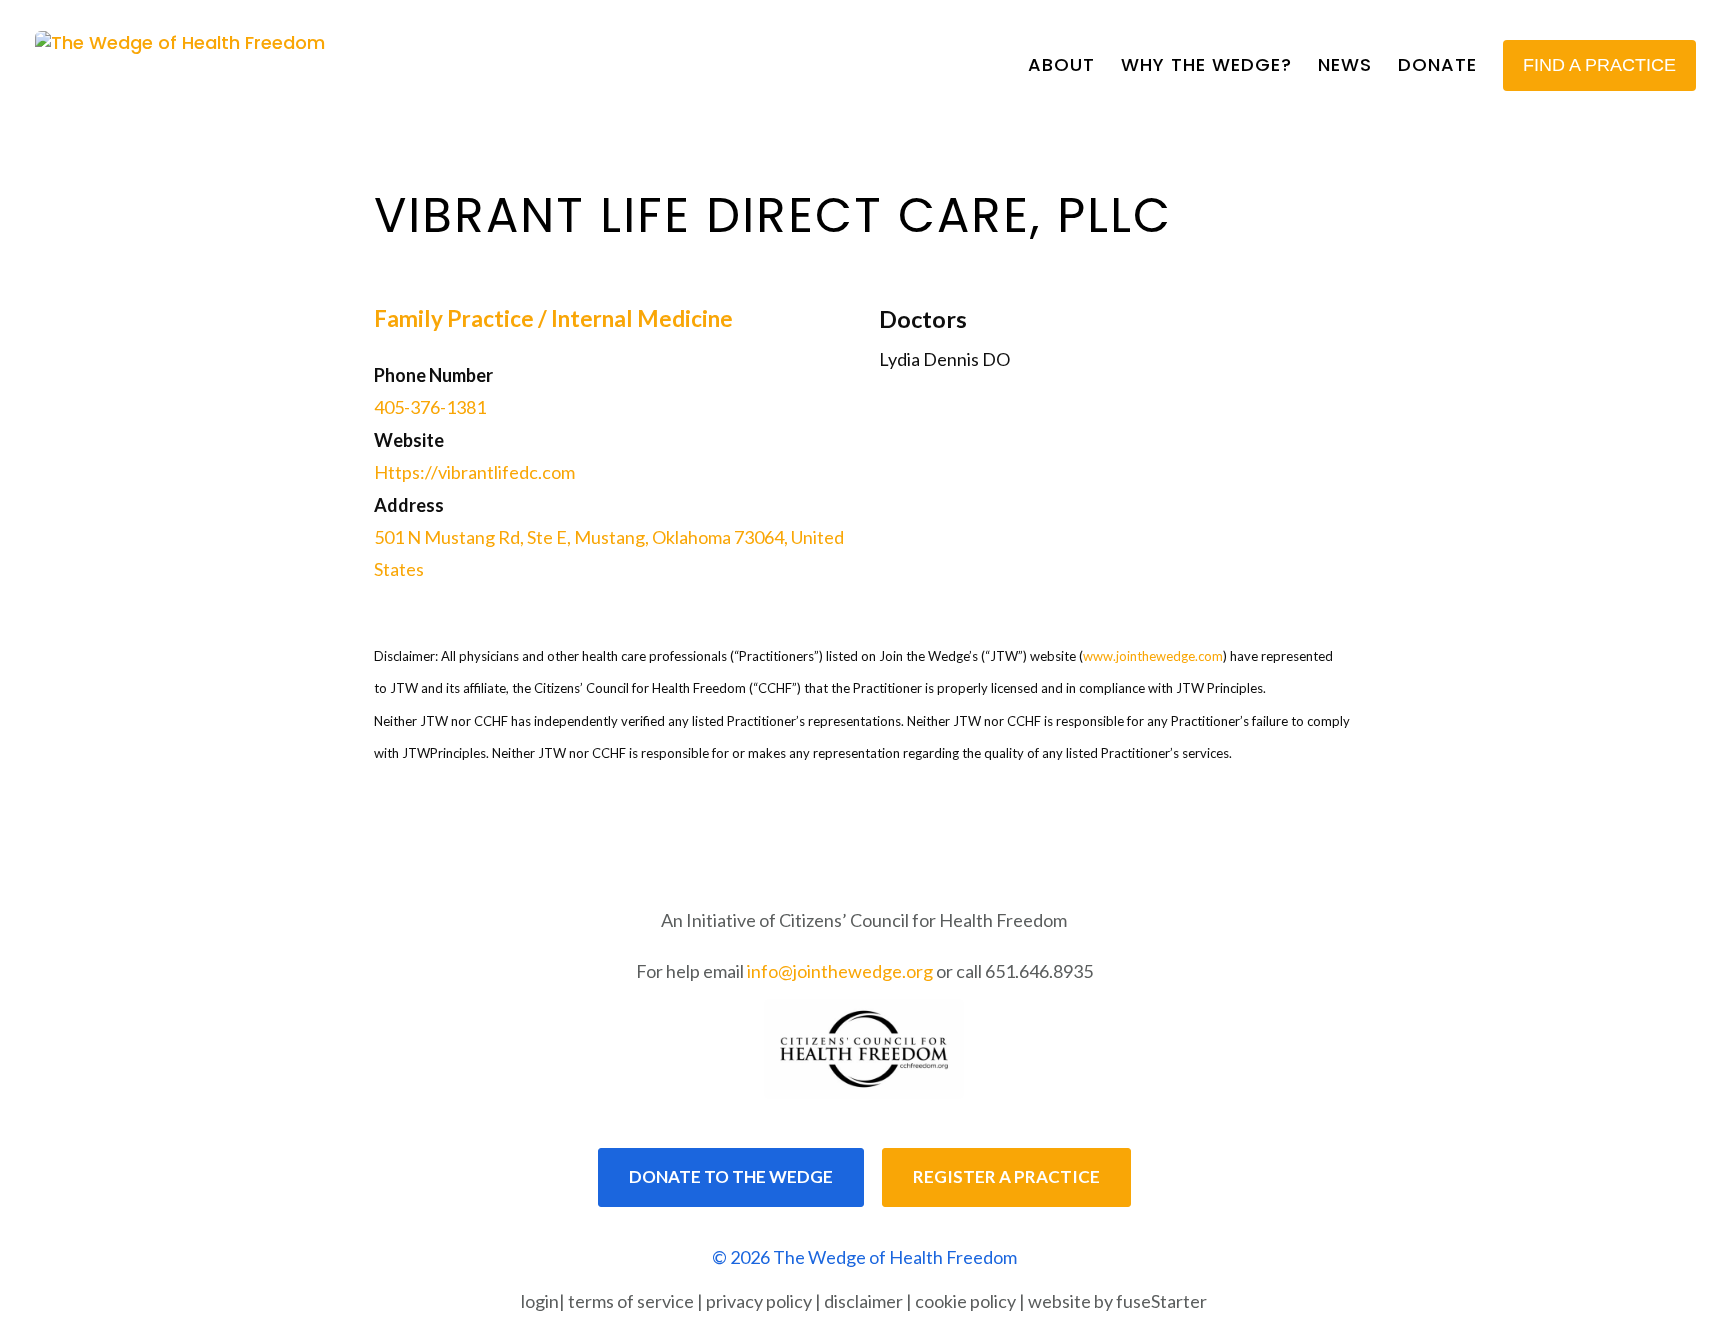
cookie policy (965, 1301)
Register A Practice (1006, 1176)
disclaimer (863, 1301)
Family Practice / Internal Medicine (553, 318)
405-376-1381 (430, 407)
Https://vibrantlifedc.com (474, 472)
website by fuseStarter (1117, 1301)
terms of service (631, 1301)
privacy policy (759, 1301)
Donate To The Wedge (731, 1176)
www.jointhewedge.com (1153, 656)
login (540, 1301)
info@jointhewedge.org (840, 971)
